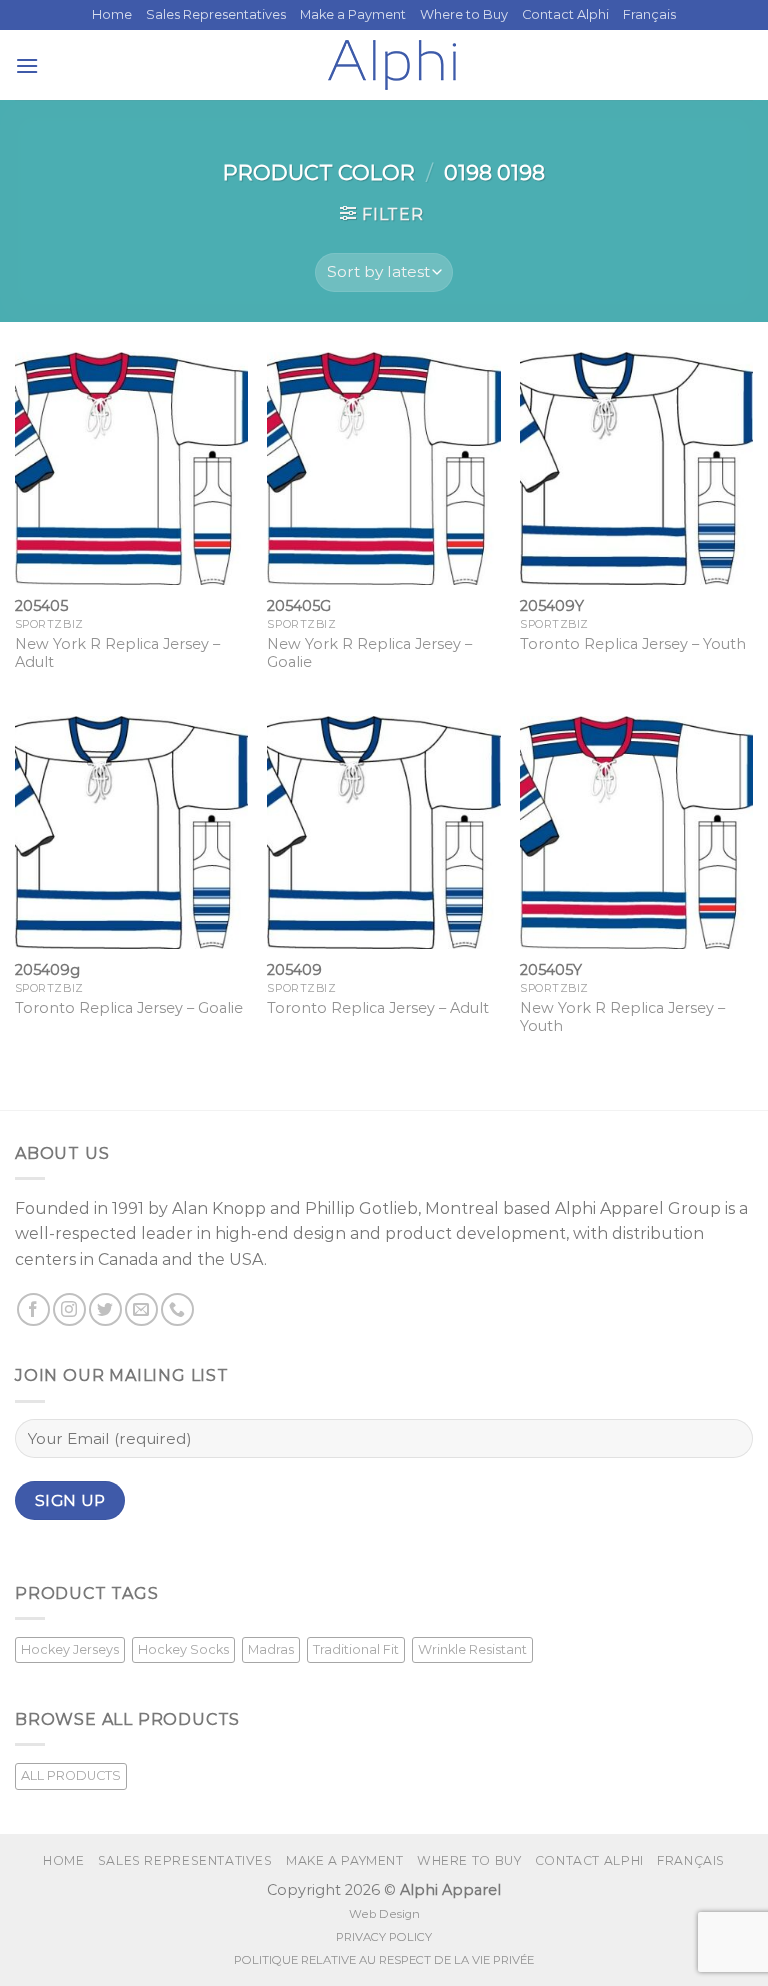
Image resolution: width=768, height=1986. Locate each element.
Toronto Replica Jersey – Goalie (129, 1008)
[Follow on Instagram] (69, 1309)
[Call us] (177, 1309)
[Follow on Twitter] (105, 1309)
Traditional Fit (356, 1649)
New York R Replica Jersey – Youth (622, 1017)
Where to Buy (464, 14)
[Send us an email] (141, 1309)
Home (112, 14)
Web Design (384, 1914)
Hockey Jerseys (70, 1649)
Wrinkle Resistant (472, 1649)
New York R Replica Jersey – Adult (117, 653)
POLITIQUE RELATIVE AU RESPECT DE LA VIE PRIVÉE (384, 1960)
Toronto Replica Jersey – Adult (378, 1008)
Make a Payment (353, 14)
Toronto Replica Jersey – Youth (633, 644)
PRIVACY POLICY (384, 1937)
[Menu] (27, 65)
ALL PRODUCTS (71, 1775)
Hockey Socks (183, 1649)
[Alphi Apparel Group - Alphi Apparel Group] (392, 65)
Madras (271, 1649)
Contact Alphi (565, 14)
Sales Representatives (216, 14)
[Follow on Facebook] (33, 1309)
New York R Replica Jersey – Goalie (369, 653)
